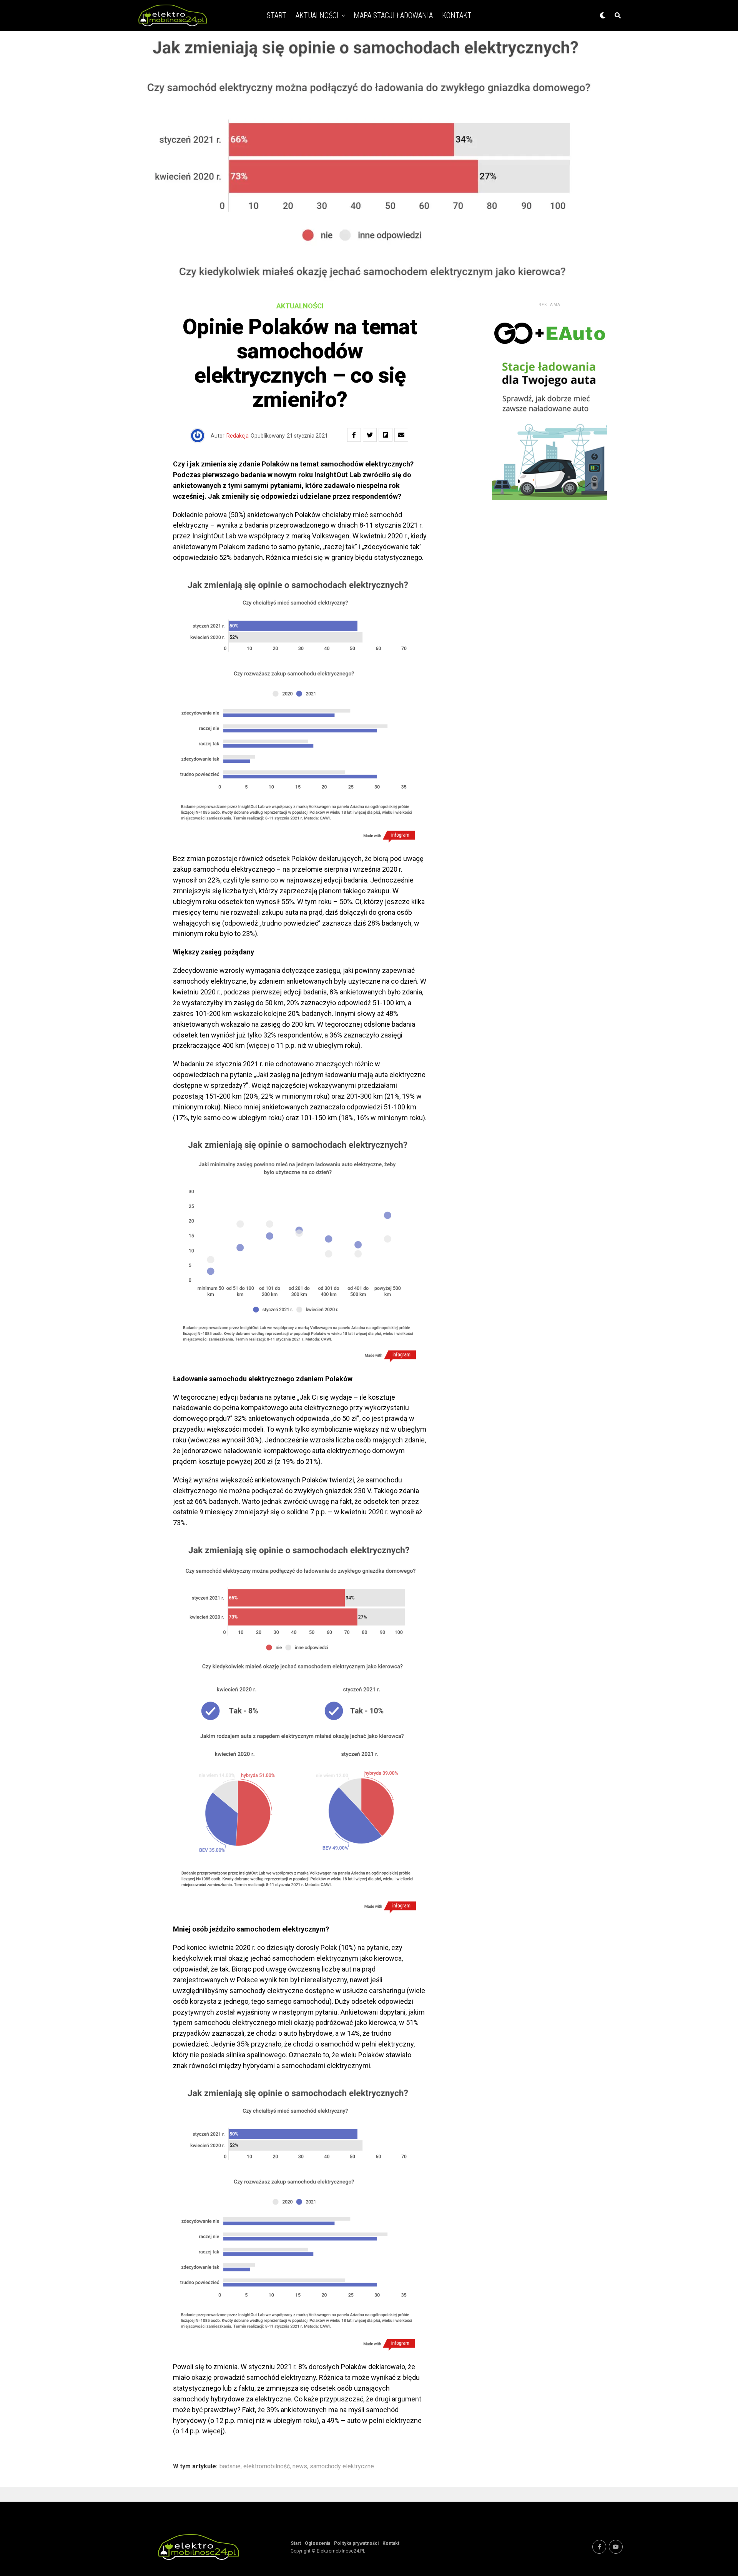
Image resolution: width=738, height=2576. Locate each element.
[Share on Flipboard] (386, 435)
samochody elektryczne (342, 2466)
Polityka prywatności (356, 2543)
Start (277, 15)
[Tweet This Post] (370, 435)
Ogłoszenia (317, 2543)
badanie (230, 2466)
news (300, 2466)
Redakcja (238, 436)
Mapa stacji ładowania (393, 15)
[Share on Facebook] (354, 435)
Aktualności (317, 15)
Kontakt (457, 15)
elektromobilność (267, 2466)
